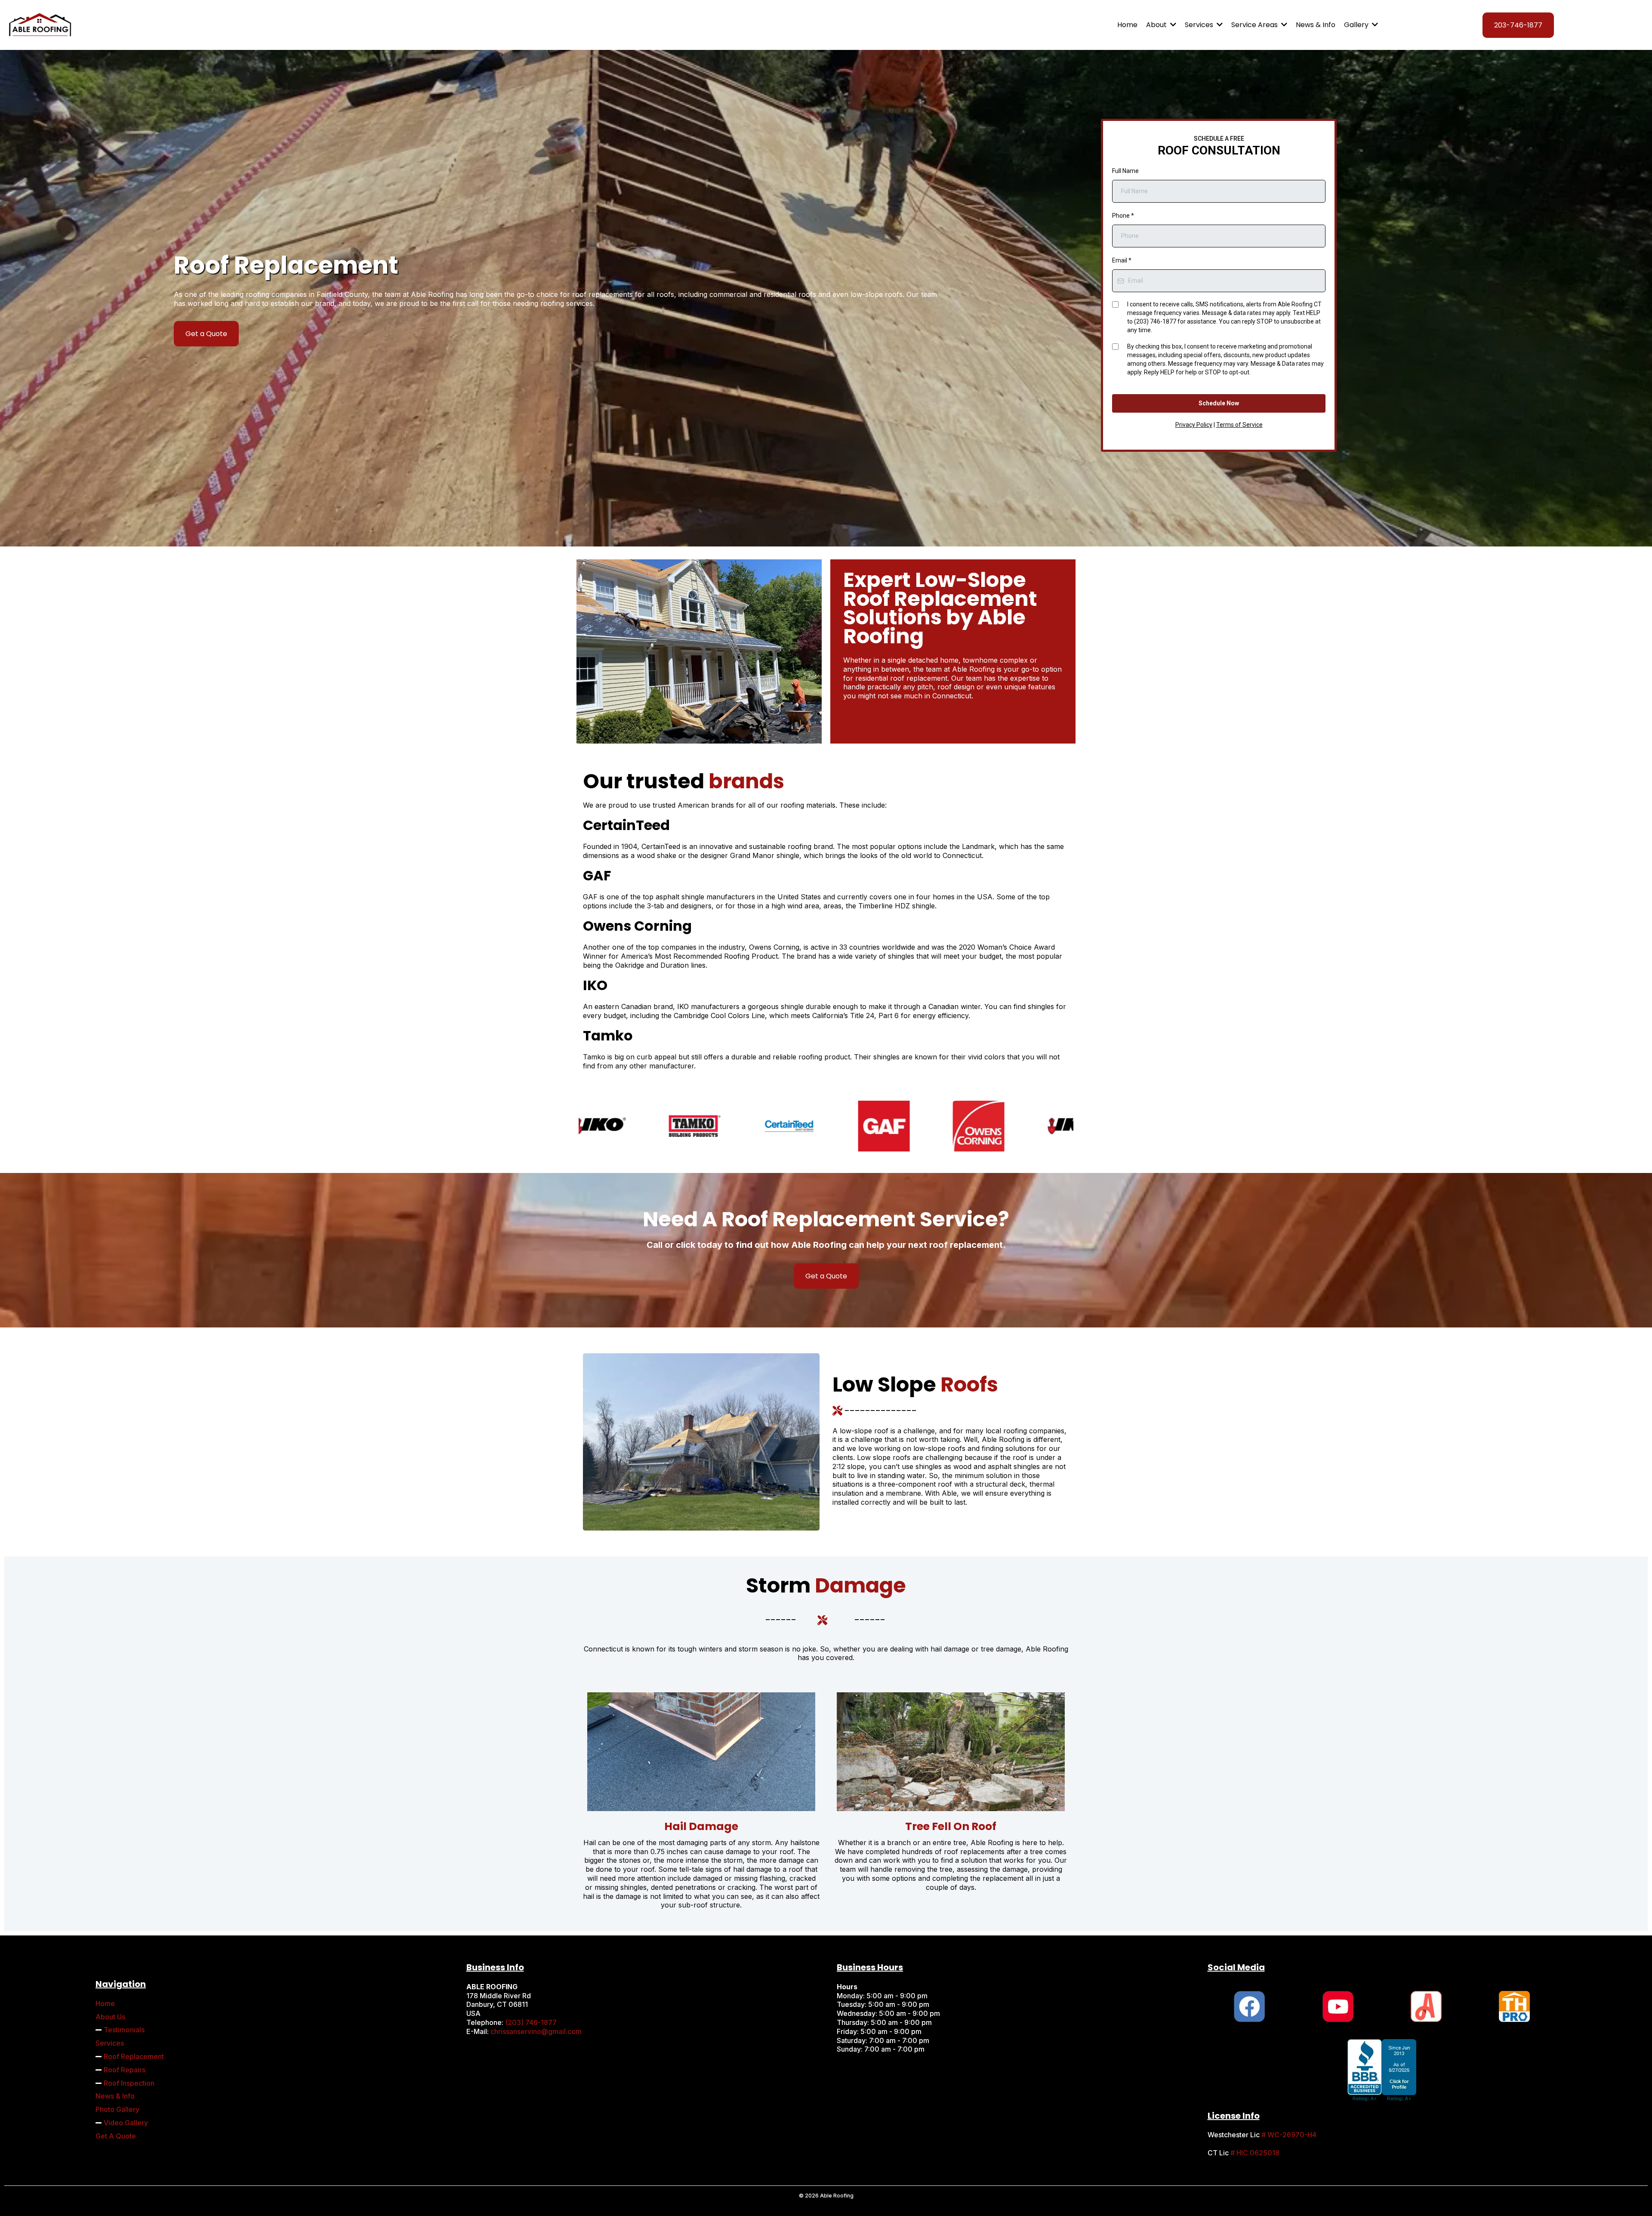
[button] (1219, 25)
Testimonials (124, 2030)
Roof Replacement (134, 2056)
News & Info (115, 2096)
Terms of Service (1239, 425)
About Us (110, 2017)
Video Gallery (126, 2123)
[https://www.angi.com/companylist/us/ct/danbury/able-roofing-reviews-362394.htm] (1426, 2006)
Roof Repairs (125, 2070)
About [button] (1157, 25)
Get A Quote (116, 2136)
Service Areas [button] (1255, 25)
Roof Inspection (129, 2083)
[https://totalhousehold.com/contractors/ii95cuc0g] (1515, 2006)
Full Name (1125, 171)
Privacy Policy (1194, 425)
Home (105, 2003)
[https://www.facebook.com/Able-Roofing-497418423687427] (1250, 2006)
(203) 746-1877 (531, 2022)
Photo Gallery (117, 2109)
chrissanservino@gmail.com (536, 2031)
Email (1122, 260)
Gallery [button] (1357, 25)
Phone (1123, 216)
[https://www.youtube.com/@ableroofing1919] (1338, 2006)
